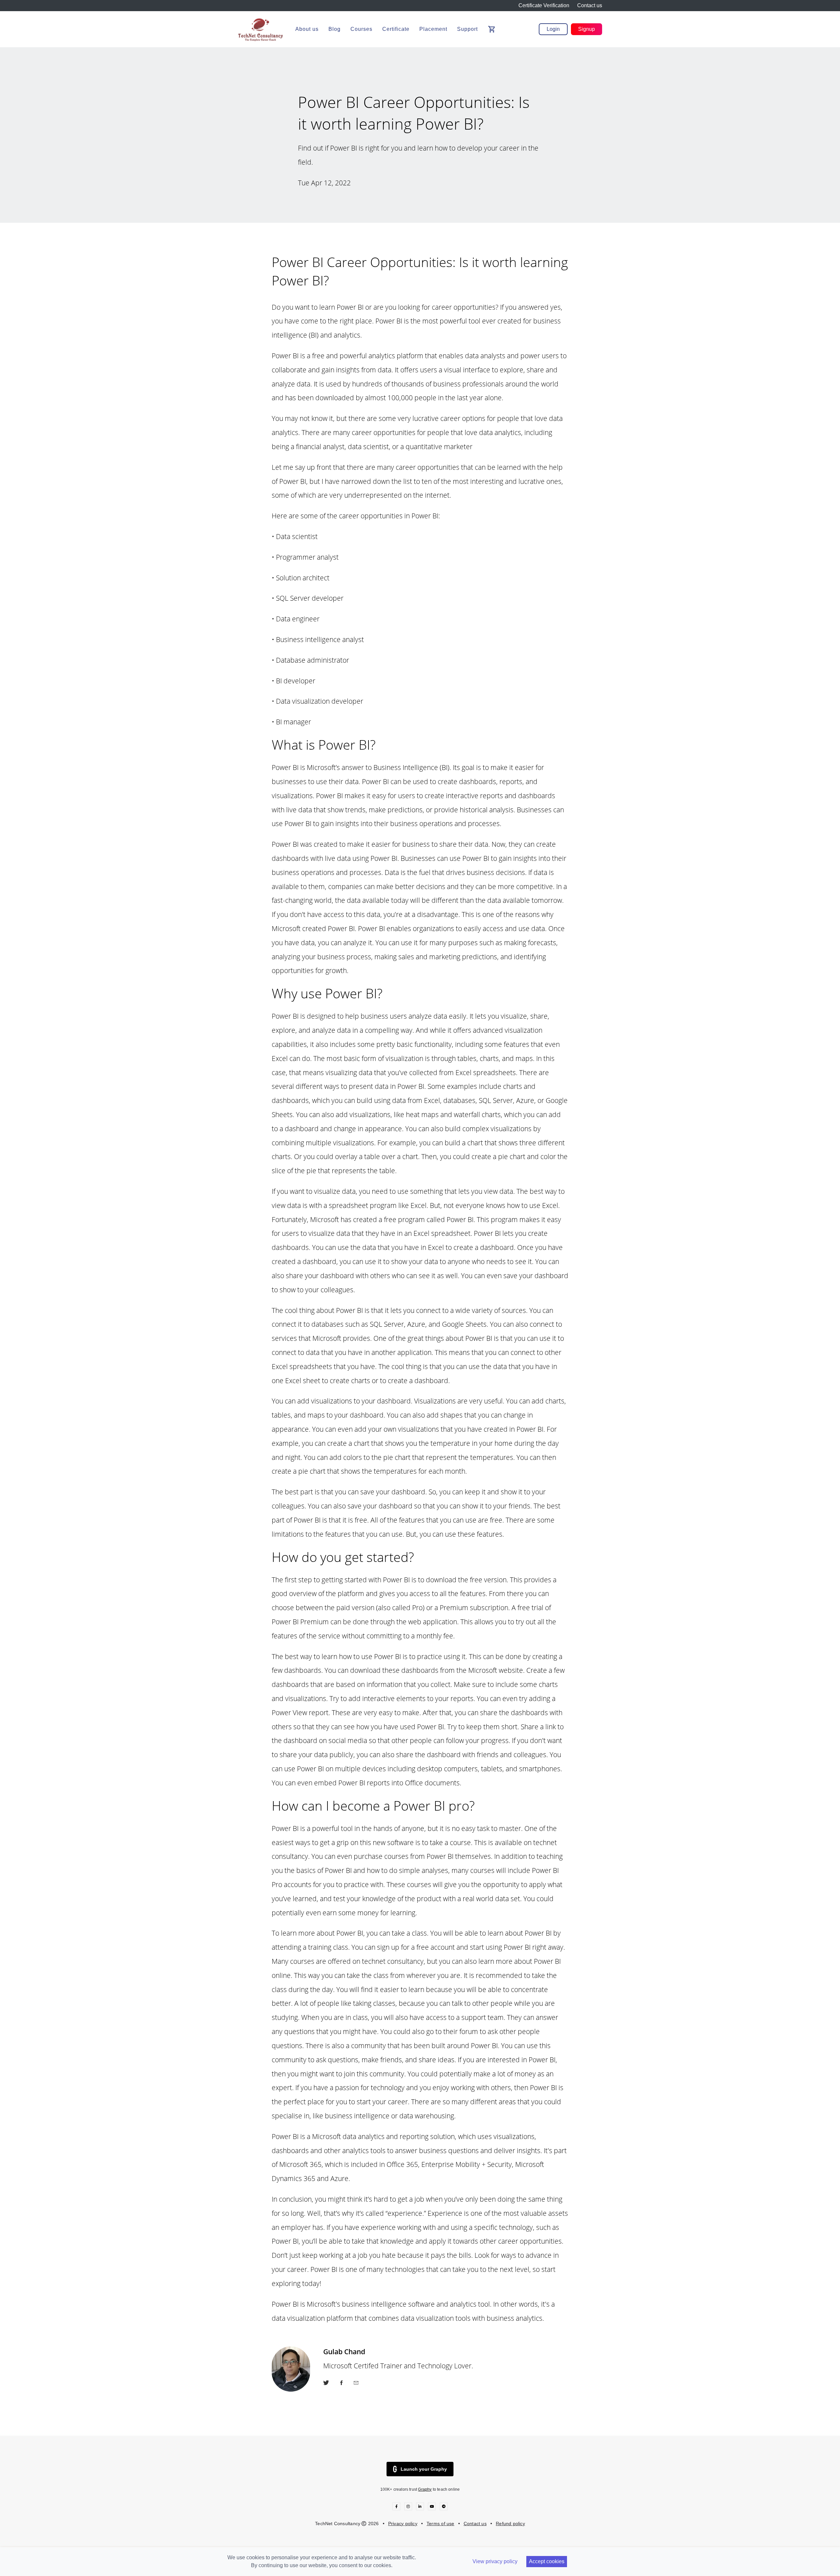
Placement (433, 29)
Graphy (425, 2489)
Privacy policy (403, 2524)
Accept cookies (547, 2561)
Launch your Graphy (424, 2469)
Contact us (590, 5)
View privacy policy (495, 2561)
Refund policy (510, 2524)
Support (467, 29)
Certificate (396, 29)
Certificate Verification (544, 5)
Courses (361, 29)
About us (307, 29)
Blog (335, 29)
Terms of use (441, 2524)
